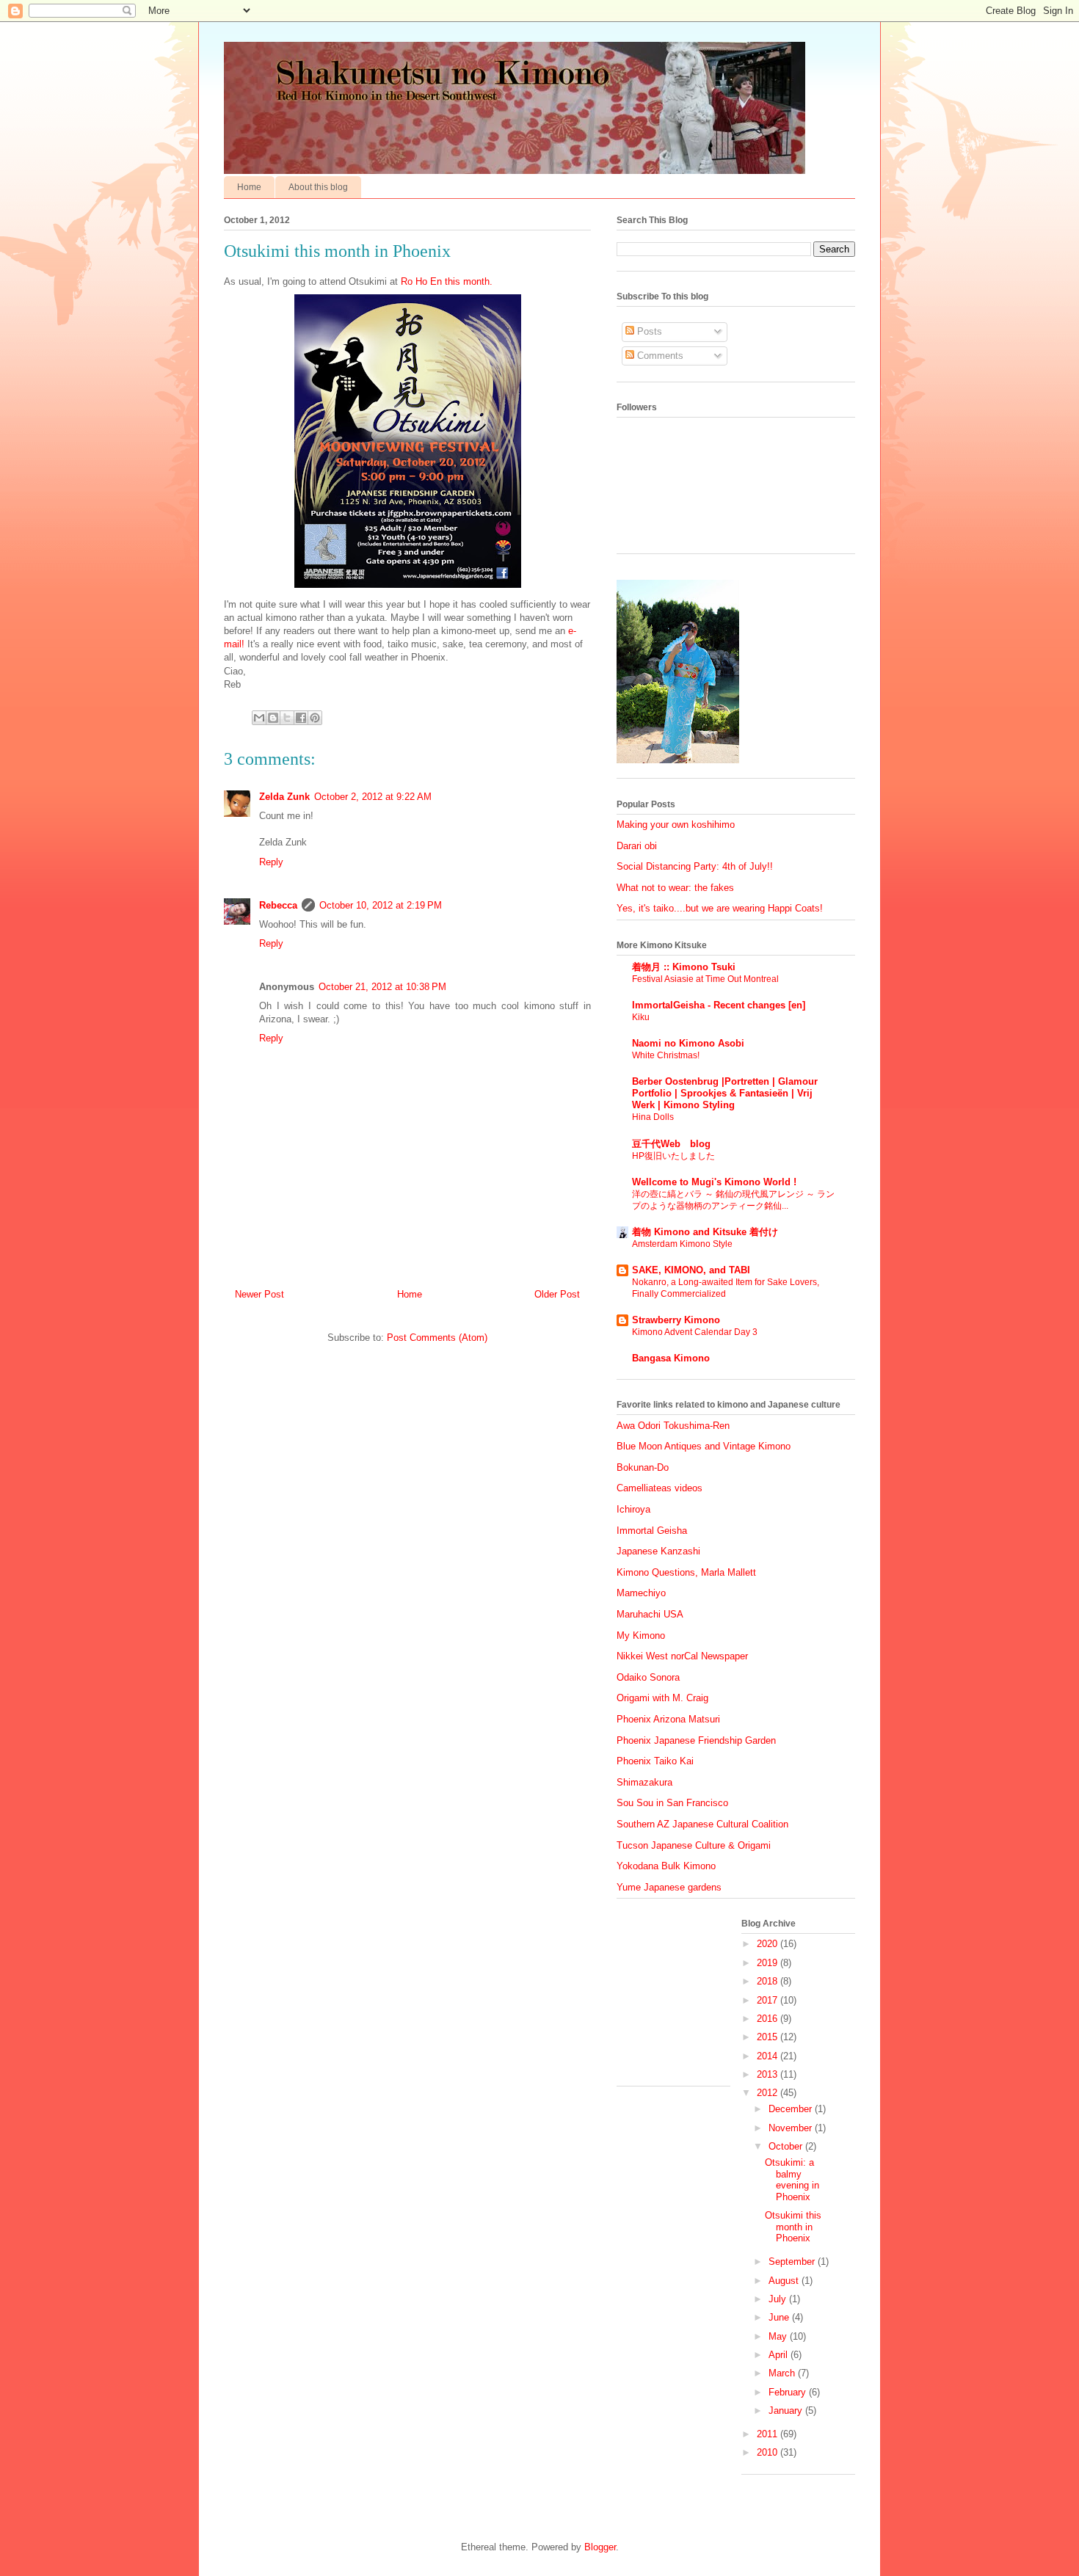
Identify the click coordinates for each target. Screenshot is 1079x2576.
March (783, 2373)
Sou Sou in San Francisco (672, 1803)
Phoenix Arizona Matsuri (668, 1719)
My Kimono (641, 1636)
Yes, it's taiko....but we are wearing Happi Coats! (720, 908)
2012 (769, 2093)
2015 (769, 2037)
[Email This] (259, 718)
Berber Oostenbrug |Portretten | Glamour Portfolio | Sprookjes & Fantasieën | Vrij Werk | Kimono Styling (725, 1093)
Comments (659, 356)
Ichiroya (633, 1509)
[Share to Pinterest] (315, 718)
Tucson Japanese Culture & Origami (694, 1845)
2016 (769, 2019)
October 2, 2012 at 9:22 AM (373, 797)
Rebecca (278, 905)
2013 (769, 2074)
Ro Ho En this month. (447, 281)
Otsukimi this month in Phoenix (793, 2227)
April (780, 2355)
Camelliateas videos (660, 1488)
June (780, 2317)
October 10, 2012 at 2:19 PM (381, 905)
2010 (769, 2452)
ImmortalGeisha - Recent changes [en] (719, 1005)
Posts (648, 331)
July (779, 2299)
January (787, 2411)
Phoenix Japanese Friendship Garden (696, 1740)
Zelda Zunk (284, 797)
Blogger (600, 2547)
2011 (769, 2434)
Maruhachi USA (650, 1614)
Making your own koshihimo (676, 825)
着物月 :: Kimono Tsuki (684, 967)
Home (249, 187)
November (792, 2128)
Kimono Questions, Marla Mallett (686, 1572)
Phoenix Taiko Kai (655, 1761)
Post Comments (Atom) (437, 1338)
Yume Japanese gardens (669, 1887)
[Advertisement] (690, 1998)
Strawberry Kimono (676, 1320)
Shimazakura (644, 1782)
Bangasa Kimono (671, 1358)
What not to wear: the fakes (675, 888)
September (793, 2262)
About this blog (318, 187)
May (779, 2336)
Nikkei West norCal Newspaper (682, 1656)
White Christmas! (666, 1055)
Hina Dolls (653, 1117)
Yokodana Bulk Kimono (666, 1866)
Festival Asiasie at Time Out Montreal (705, 979)
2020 (769, 1944)
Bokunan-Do (643, 1467)
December (792, 2109)
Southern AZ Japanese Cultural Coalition (702, 1824)
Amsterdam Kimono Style (682, 1244)
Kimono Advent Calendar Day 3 (695, 1332)
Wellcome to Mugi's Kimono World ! (714, 1182)
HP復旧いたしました (673, 1156)
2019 (769, 1963)
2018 (769, 1981)
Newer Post (259, 1294)
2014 (769, 2056)
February (789, 2392)
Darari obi (637, 846)
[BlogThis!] (273, 718)
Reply (271, 862)
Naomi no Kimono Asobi (688, 1043)
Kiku (641, 1017)
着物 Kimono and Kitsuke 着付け (705, 1232)
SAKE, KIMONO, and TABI (691, 1270)
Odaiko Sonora (648, 1677)
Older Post (557, 1294)
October (787, 2146)
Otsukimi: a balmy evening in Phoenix (792, 2180)
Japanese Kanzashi (658, 1551)
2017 (769, 2000)
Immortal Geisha (652, 1531)
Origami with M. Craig (662, 1698)
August (785, 2281)
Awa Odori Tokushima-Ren (673, 1426)
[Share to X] (287, 718)
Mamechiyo (641, 1593)
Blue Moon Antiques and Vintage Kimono (704, 1446)
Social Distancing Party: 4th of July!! (695, 866)
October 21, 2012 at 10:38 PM (382, 987)
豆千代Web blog (671, 1144)
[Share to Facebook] (301, 718)
